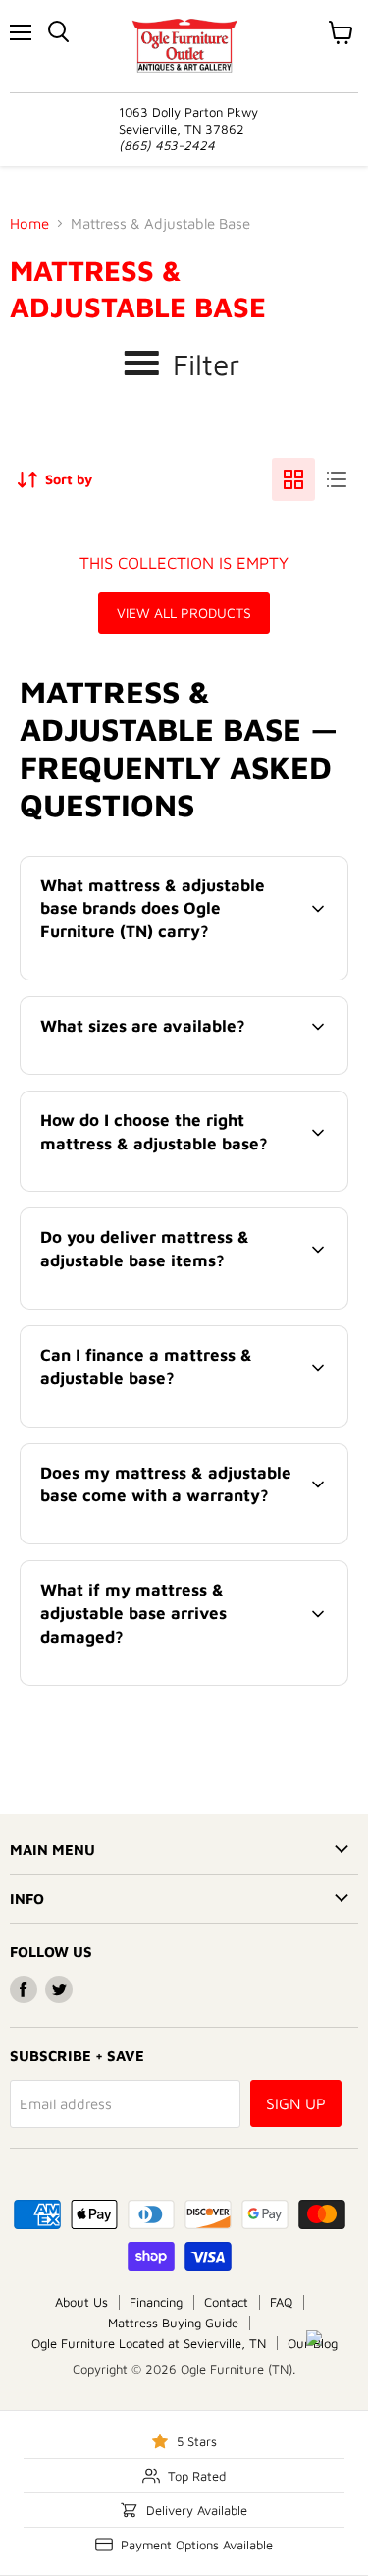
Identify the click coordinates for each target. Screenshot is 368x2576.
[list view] (337, 479)
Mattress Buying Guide (173, 2323)
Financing (156, 2302)
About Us (81, 2302)
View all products (184, 613)
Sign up (296, 2103)
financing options (181, 1423)
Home (29, 224)
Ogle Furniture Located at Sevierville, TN (149, 2343)
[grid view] (293, 479)
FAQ (281, 2302)
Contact (226, 2302)
